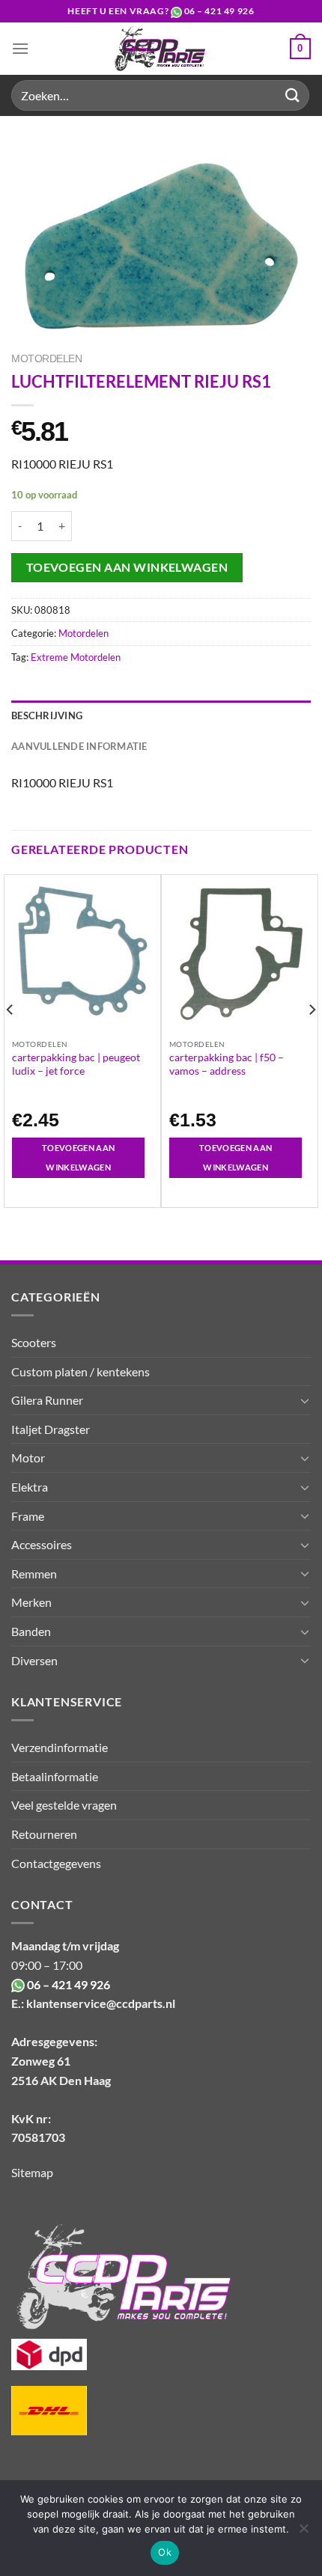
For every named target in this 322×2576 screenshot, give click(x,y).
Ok (165, 2552)
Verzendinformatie (60, 1747)
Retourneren (44, 1834)
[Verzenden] (293, 95)
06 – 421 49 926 (219, 11)
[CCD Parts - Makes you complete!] (160, 49)
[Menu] (20, 48)
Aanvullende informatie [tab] (79, 746)
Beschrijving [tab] (47, 715)
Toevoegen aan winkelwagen (127, 567)
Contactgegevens (56, 1863)
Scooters (34, 1342)
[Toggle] (305, 1400)
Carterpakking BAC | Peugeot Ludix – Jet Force (76, 1064)
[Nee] (303, 2533)
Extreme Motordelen (76, 657)
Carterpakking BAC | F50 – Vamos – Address (227, 1064)
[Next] (312, 1040)
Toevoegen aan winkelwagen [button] (78, 1157)
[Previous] (10, 1040)
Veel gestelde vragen (64, 1805)
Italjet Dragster (51, 1429)
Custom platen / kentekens (80, 1371)
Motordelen (46, 359)
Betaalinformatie (55, 1776)
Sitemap (32, 2172)
